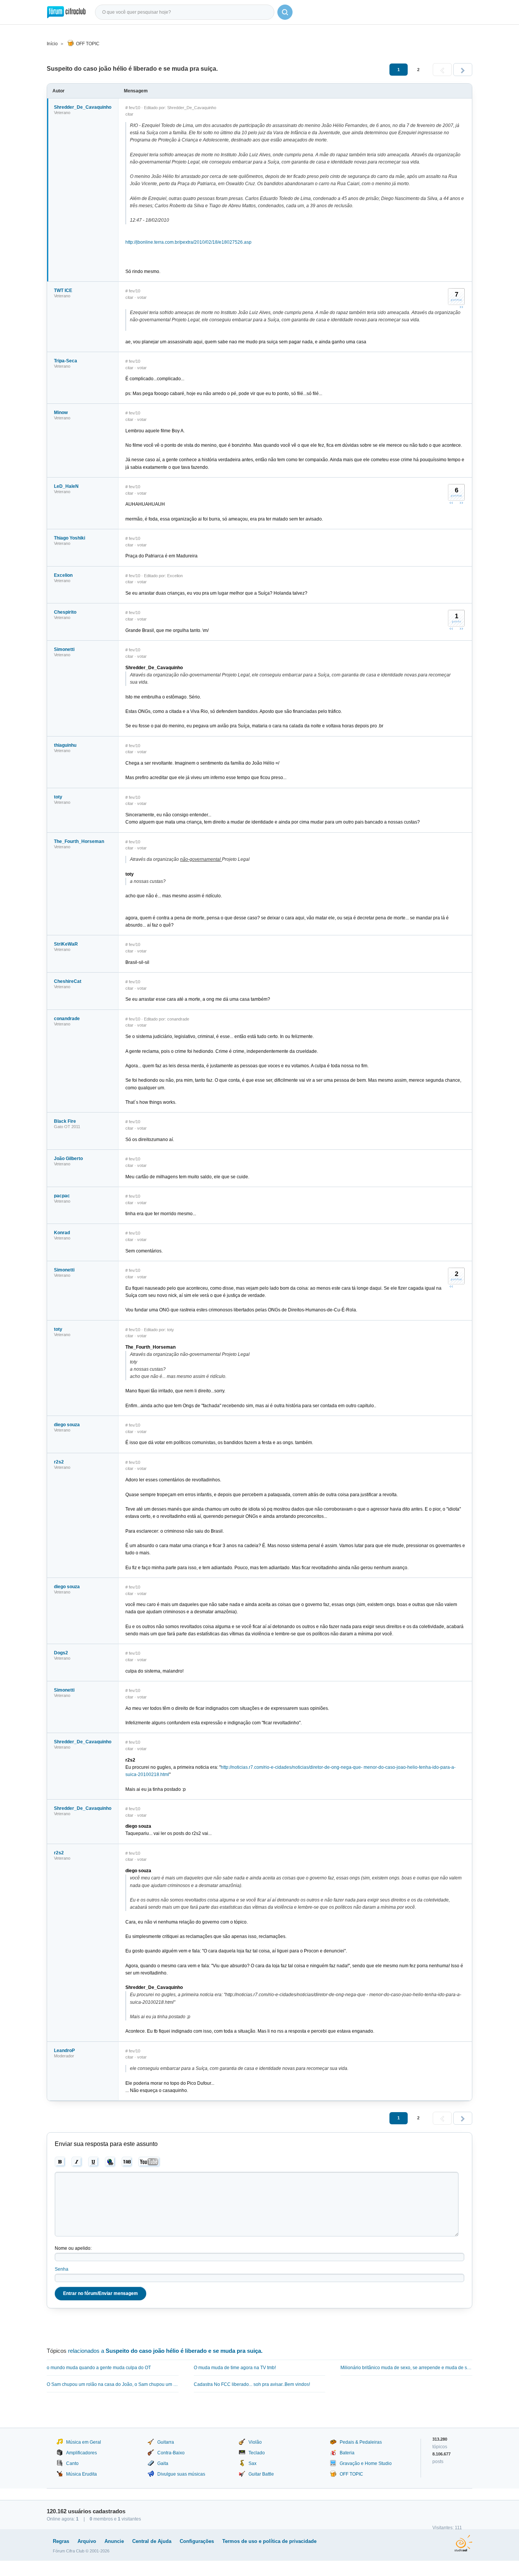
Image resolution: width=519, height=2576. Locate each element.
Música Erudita (81, 2474)
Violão (255, 2442)
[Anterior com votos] (451, 503)
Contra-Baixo (171, 2453)
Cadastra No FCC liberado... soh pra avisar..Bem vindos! (252, 2384)
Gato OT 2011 (67, 1127)
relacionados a (165, 2351)
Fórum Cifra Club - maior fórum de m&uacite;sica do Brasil (66, 12)
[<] (442, 70)
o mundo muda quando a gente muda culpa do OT (99, 2368)
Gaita (163, 2463)
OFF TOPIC (88, 44)
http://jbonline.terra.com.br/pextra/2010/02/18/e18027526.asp (188, 242)
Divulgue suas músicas (181, 2474)
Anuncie (114, 2541)
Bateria (347, 2453)
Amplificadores (81, 2453)
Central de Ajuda (152, 2541)
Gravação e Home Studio (366, 2463)
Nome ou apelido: (73, 2248)
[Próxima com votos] (461, 307)
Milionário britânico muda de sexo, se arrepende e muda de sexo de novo (406, 2368)
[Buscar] (285, 12)
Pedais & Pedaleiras (361, 2442)
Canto (72, 2463)
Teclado (257, 2453)
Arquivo (87, 2541)
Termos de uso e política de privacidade (269, 2541)
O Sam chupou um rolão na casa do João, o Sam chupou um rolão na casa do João (113, 2384)
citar (129, 114)
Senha (62, 2269)
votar (142, 297)
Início (52, 44)
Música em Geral (84, 2442)
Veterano (62, 113)
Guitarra (166, 2442)
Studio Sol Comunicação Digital (463, 2543)
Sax (252, 2463)
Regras (61, 2541)
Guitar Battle (261, 2474)
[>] (463, 70)
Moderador (64, 2056)
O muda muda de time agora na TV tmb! (235, 2368)
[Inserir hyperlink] (110, 2162)
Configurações (197, 2541)
